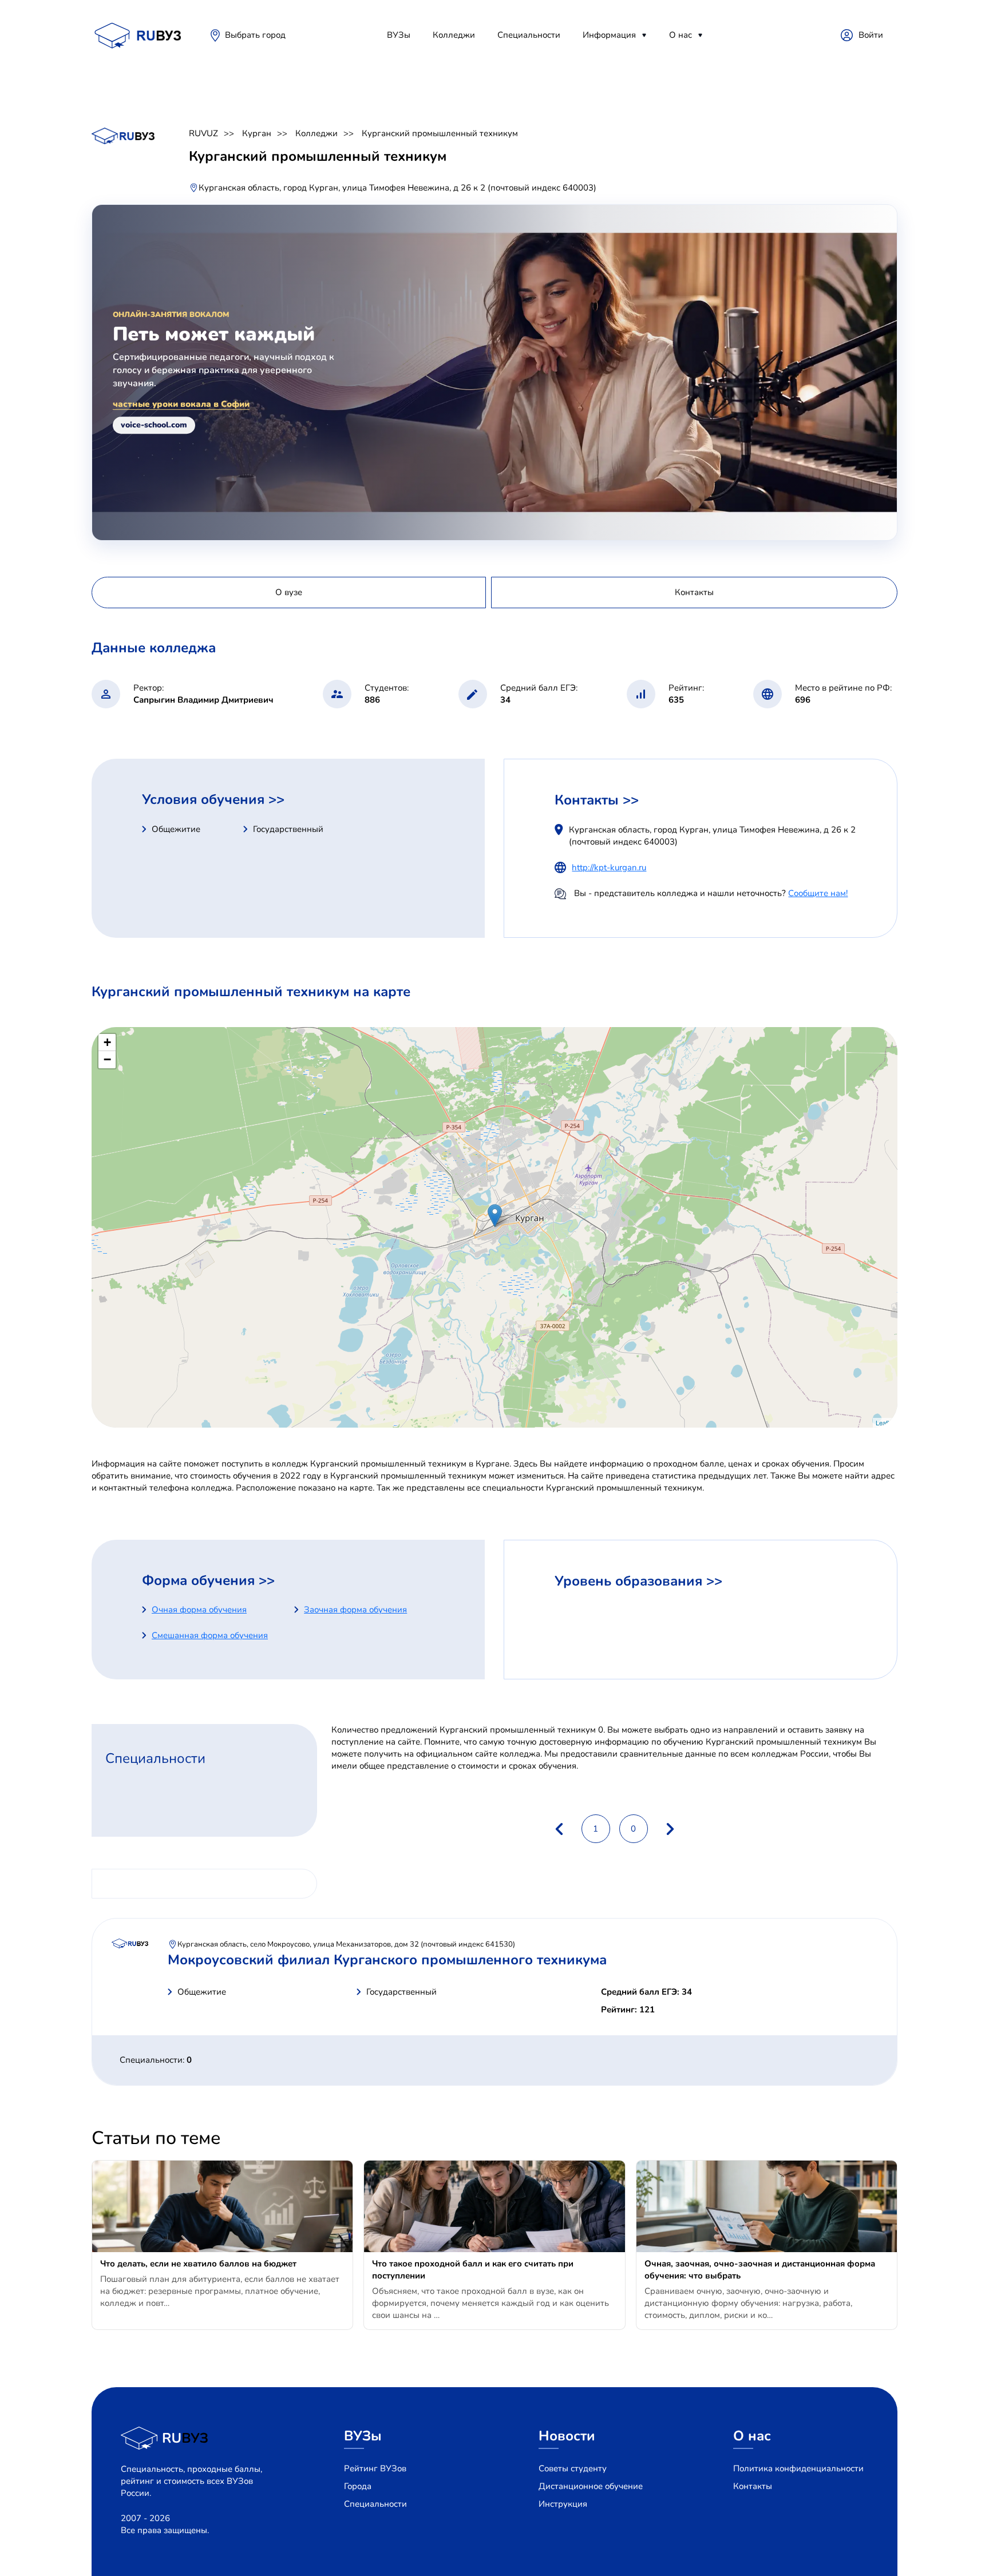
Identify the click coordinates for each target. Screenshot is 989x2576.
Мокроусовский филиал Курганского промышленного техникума (387, 1960)
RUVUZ (203, 133)
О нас (681, 35)
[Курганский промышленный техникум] (495, 1216)
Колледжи (454, 35)
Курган (257, 133)
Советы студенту (573, 2468)
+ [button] (107, 1042)
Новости (567, 2436)
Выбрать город (255, 35)
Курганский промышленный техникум (440, 133)
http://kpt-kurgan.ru (609, 867)
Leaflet (885, 1422)
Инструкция (563, 2504)
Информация (609, 35)
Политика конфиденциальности (798, 2468)
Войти (871, 35)
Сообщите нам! (818, 893)
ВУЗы (399, 35)
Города (358, 2486)
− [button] (107, 1059)
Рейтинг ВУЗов (375, 2468)
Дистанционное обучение (591, 2486)
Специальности (529, 35)
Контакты (753, 2486)
